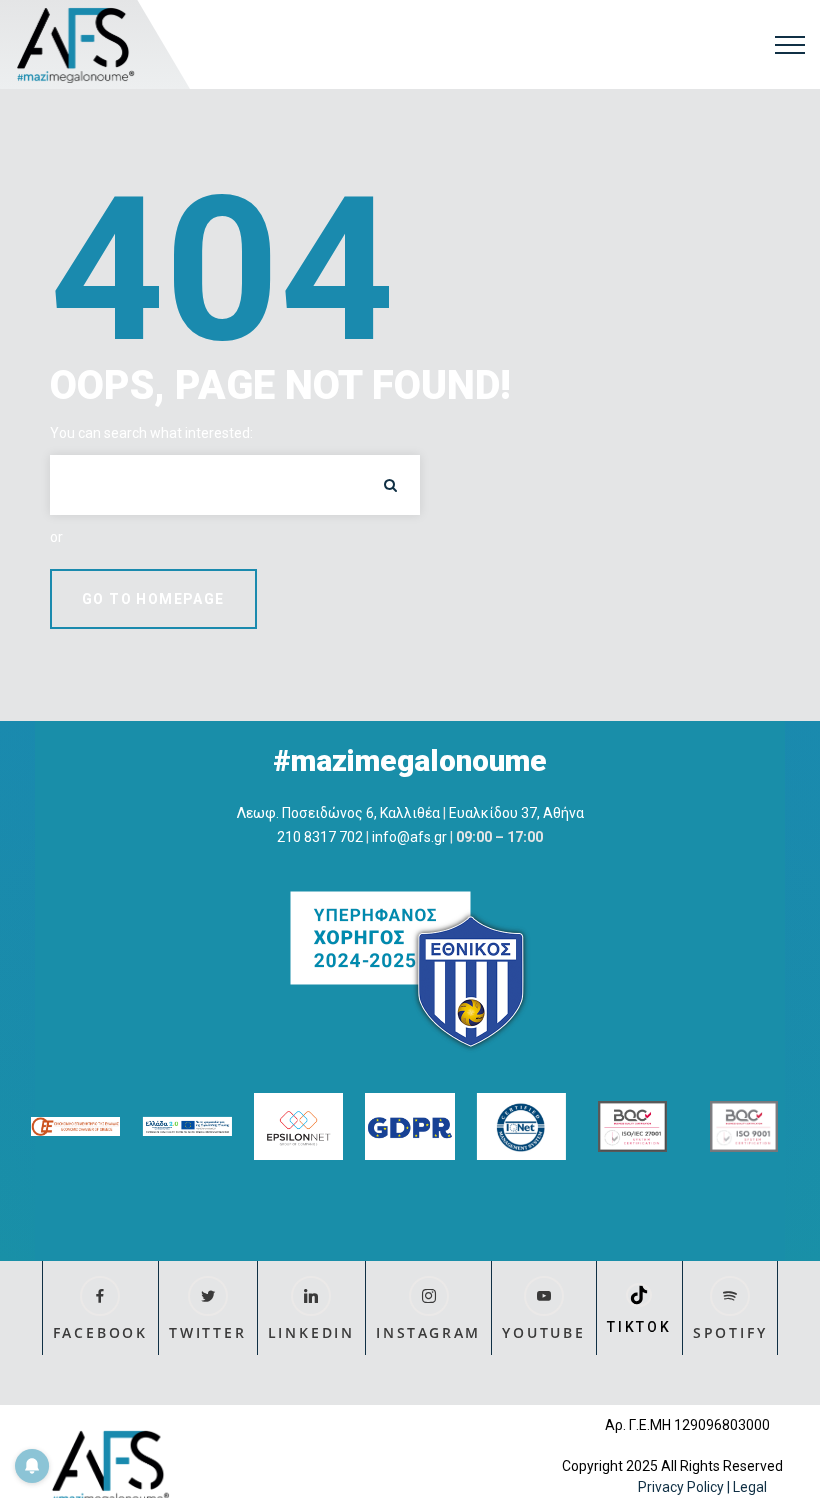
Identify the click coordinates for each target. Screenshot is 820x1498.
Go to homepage (153, 599)
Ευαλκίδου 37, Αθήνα (516, 813)
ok (390, 485)
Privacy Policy (681, 1487)
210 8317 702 (320, 837)
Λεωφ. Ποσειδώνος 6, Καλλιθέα (338, 813)
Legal (751, 1487)
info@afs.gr (409, 837)
